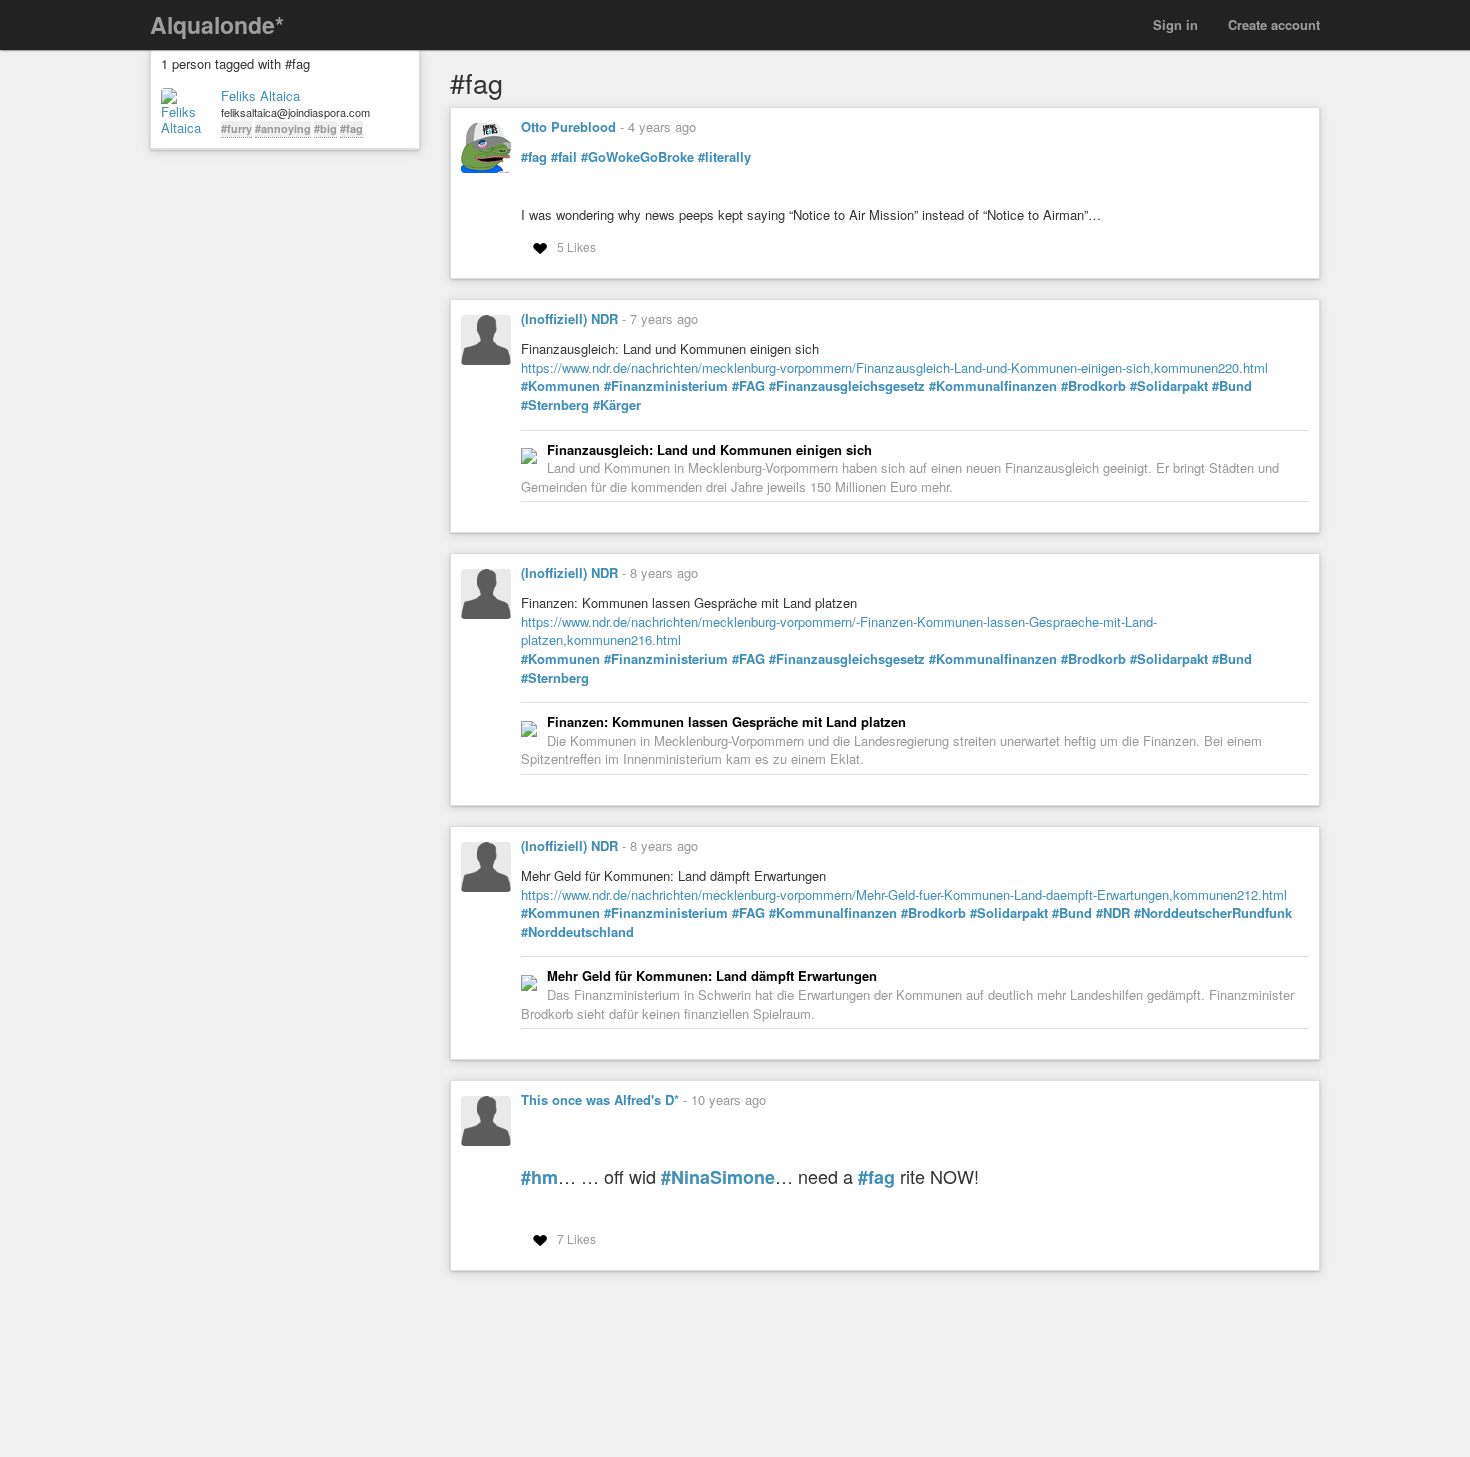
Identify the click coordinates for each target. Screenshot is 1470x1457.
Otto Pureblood (568, 126)
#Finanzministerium (666, 386)
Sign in (1175, 24)
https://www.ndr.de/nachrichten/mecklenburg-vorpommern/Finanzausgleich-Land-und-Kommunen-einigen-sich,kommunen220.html (894, 367)
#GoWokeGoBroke (637, 157)
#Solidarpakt (1169, 386)
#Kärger (617, 405)
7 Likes (576, 1238)
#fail (564, 157)
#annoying (283, 128)
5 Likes (576, 246)
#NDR (1113, 913)
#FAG (748, 386)
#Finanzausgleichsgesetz (847, 386)
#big (325, 128)
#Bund (1232, 386)
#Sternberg (555, 405)
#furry (236, 128)
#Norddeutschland (577, 932)
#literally (724, 157)
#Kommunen (560, 386)
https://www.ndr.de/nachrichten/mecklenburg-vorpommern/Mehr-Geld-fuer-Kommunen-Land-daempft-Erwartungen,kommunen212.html (904, 894)
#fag (351, 128)
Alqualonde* (217, 24)
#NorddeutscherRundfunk (1213, 913)
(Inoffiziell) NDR (569, 318)
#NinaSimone (718, 1178)
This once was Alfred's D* (600, 1099)
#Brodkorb (1093, 386)
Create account (1274, 24)
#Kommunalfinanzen (993, 386)
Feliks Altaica (260, 96)
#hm (539, 1178)
